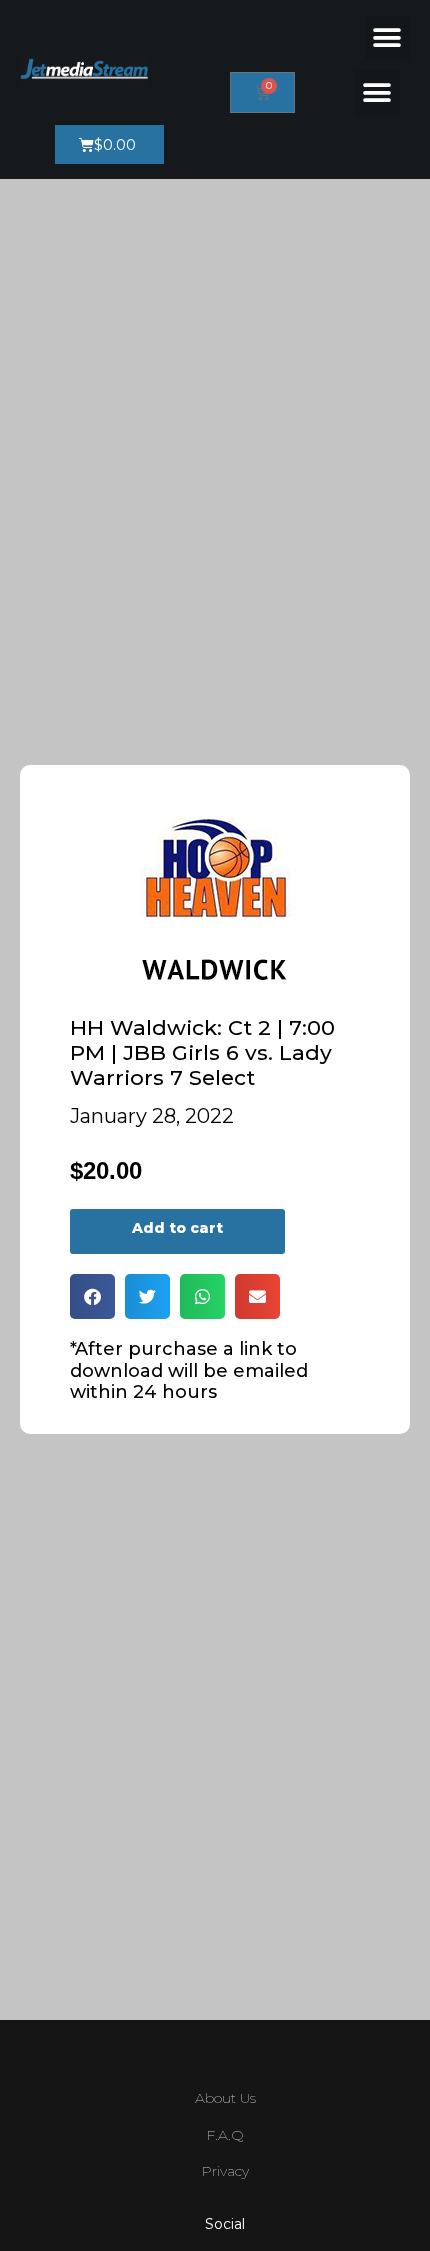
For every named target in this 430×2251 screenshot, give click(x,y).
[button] (387, 37)
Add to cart (177, 1228)
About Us (225, 2098)
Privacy (225, 2171)
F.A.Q (225, 2135)
